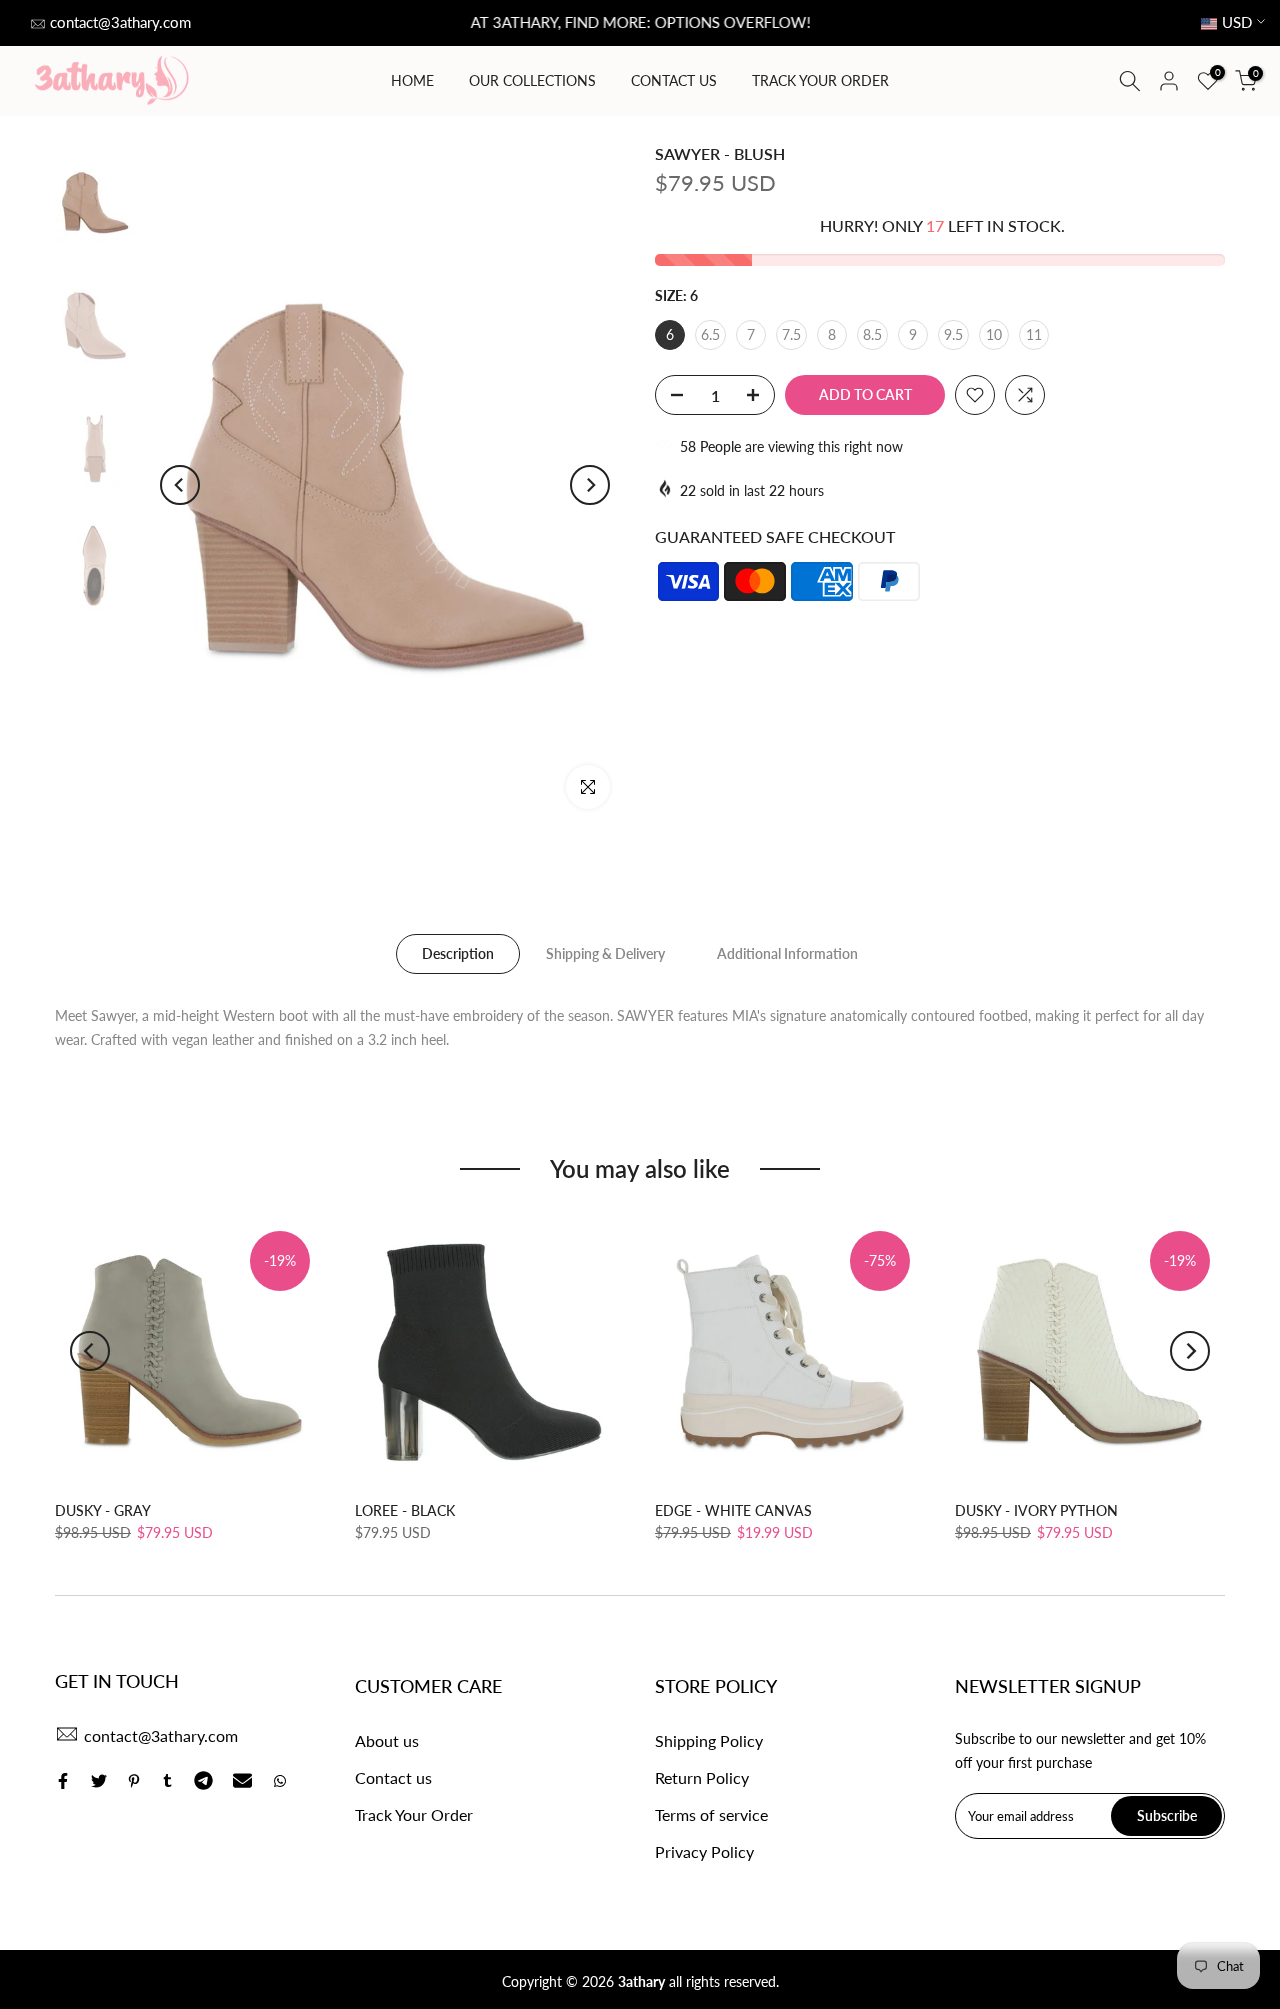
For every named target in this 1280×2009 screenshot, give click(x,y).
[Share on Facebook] (63, 1781)
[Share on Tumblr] (167, 1781)
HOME (412, 80)
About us (387, 1740)
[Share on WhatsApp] (280, 1781)
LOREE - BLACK (405, 1510)
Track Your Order (414, 1814)
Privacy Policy (704, 1851)
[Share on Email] (242, 1781)
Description (458, 953)
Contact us (393, 1777)
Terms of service (711, 1814)
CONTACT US (674, 80)
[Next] (590, 485)
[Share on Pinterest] (134, 1781)
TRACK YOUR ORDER (820, 80)
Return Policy (702, 1777)
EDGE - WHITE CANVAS (733, 1510)
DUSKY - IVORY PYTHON (1036, 1510)
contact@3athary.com (120, 22)
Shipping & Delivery (605, 953)
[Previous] (180, 485)
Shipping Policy (709, 1740)
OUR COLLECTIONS (532, 80)
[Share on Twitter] (99, 1781)
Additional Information (787, 953)
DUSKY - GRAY (103, 1510)
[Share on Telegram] (203, 1781)
